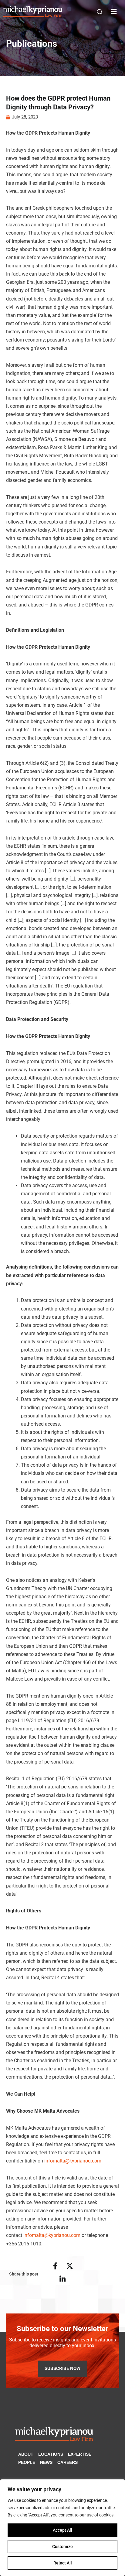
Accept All (62, 2530)
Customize (62, 2547)
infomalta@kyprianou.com (73, 2161)
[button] (100, 12)
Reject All (63, 2563)
